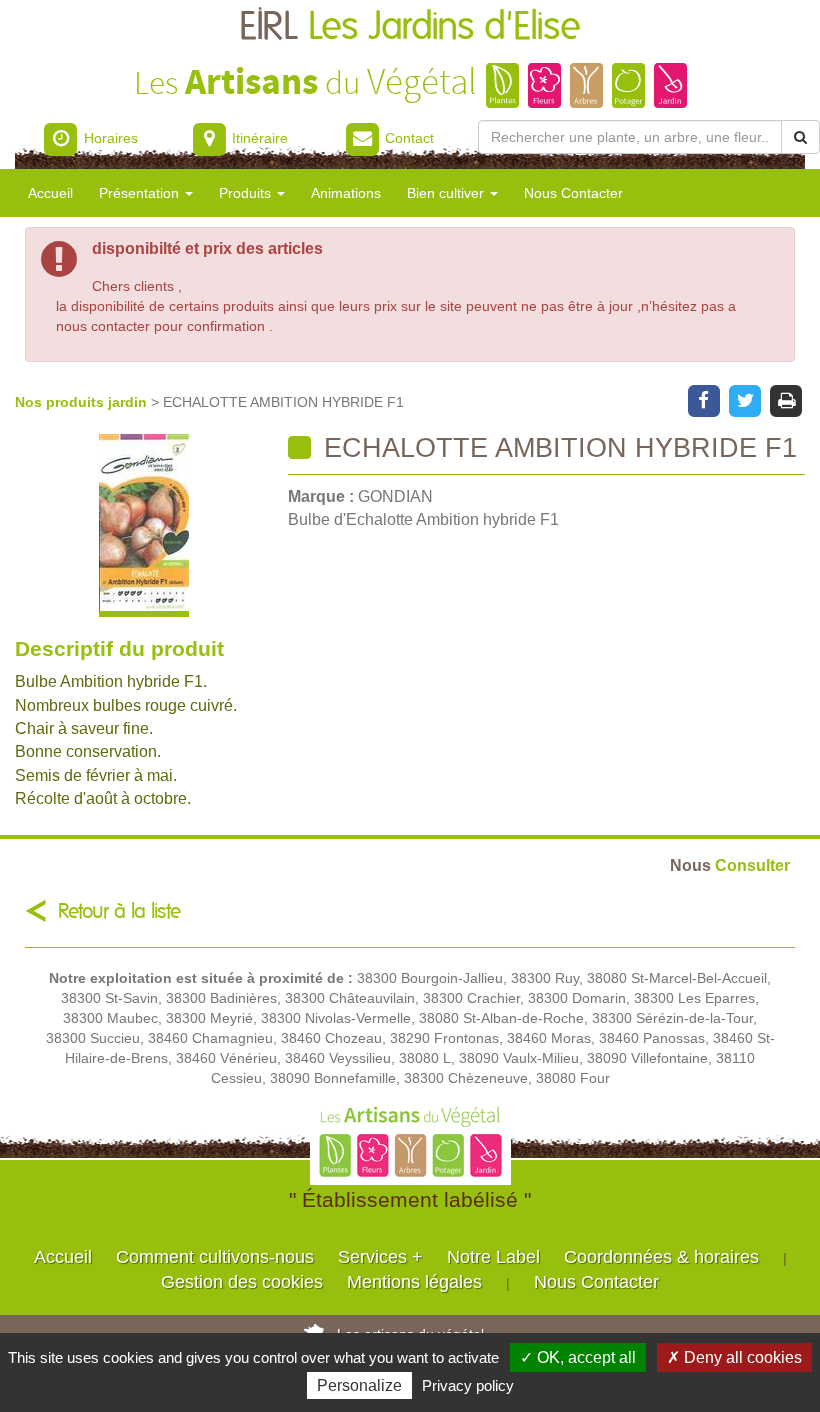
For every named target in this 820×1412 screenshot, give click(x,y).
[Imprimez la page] (786, 399)
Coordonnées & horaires (661, 1257)
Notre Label (493, 1257)
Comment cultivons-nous (215, 1257)
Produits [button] (247, 193)
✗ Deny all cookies (734, 1357)
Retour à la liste (119, 911)
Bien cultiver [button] (447, 193)
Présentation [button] (141, 193)
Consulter (730, 865)
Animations (346, 193)
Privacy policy (468, 1385)
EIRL (410, 27)
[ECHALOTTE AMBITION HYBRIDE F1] (144, 525)
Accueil (50, 193)
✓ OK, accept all (578, 1357)
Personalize (359, 1385)
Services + (380, 1257)
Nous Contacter (573, 193)
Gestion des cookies (242, 1282)
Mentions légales (414, 1282)
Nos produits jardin (83, 402)
